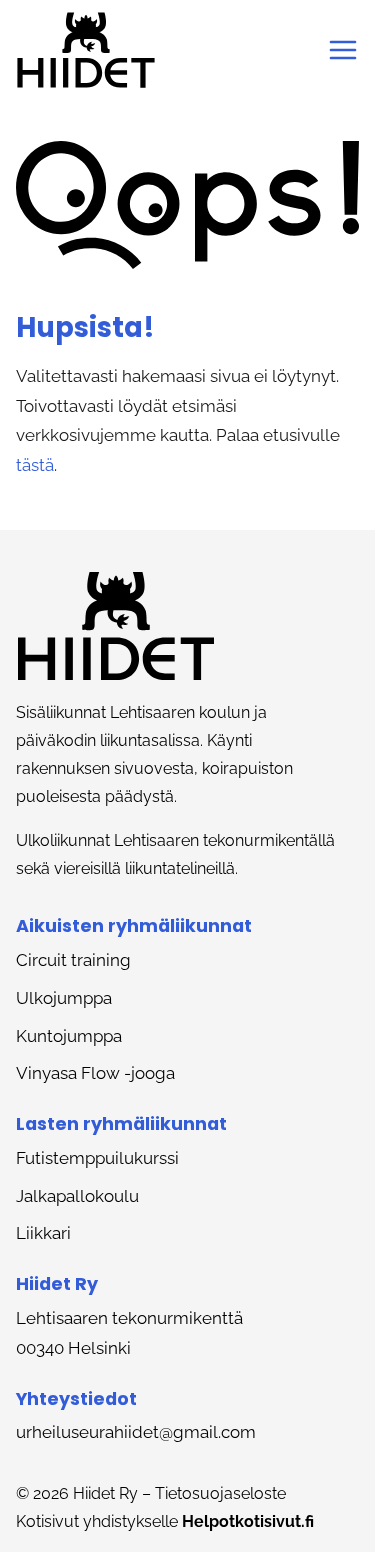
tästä (35, 465)
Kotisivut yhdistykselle (165, 1521)
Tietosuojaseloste (220, 1493)
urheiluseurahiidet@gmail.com (136, 1432)
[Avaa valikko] (343, 50)
